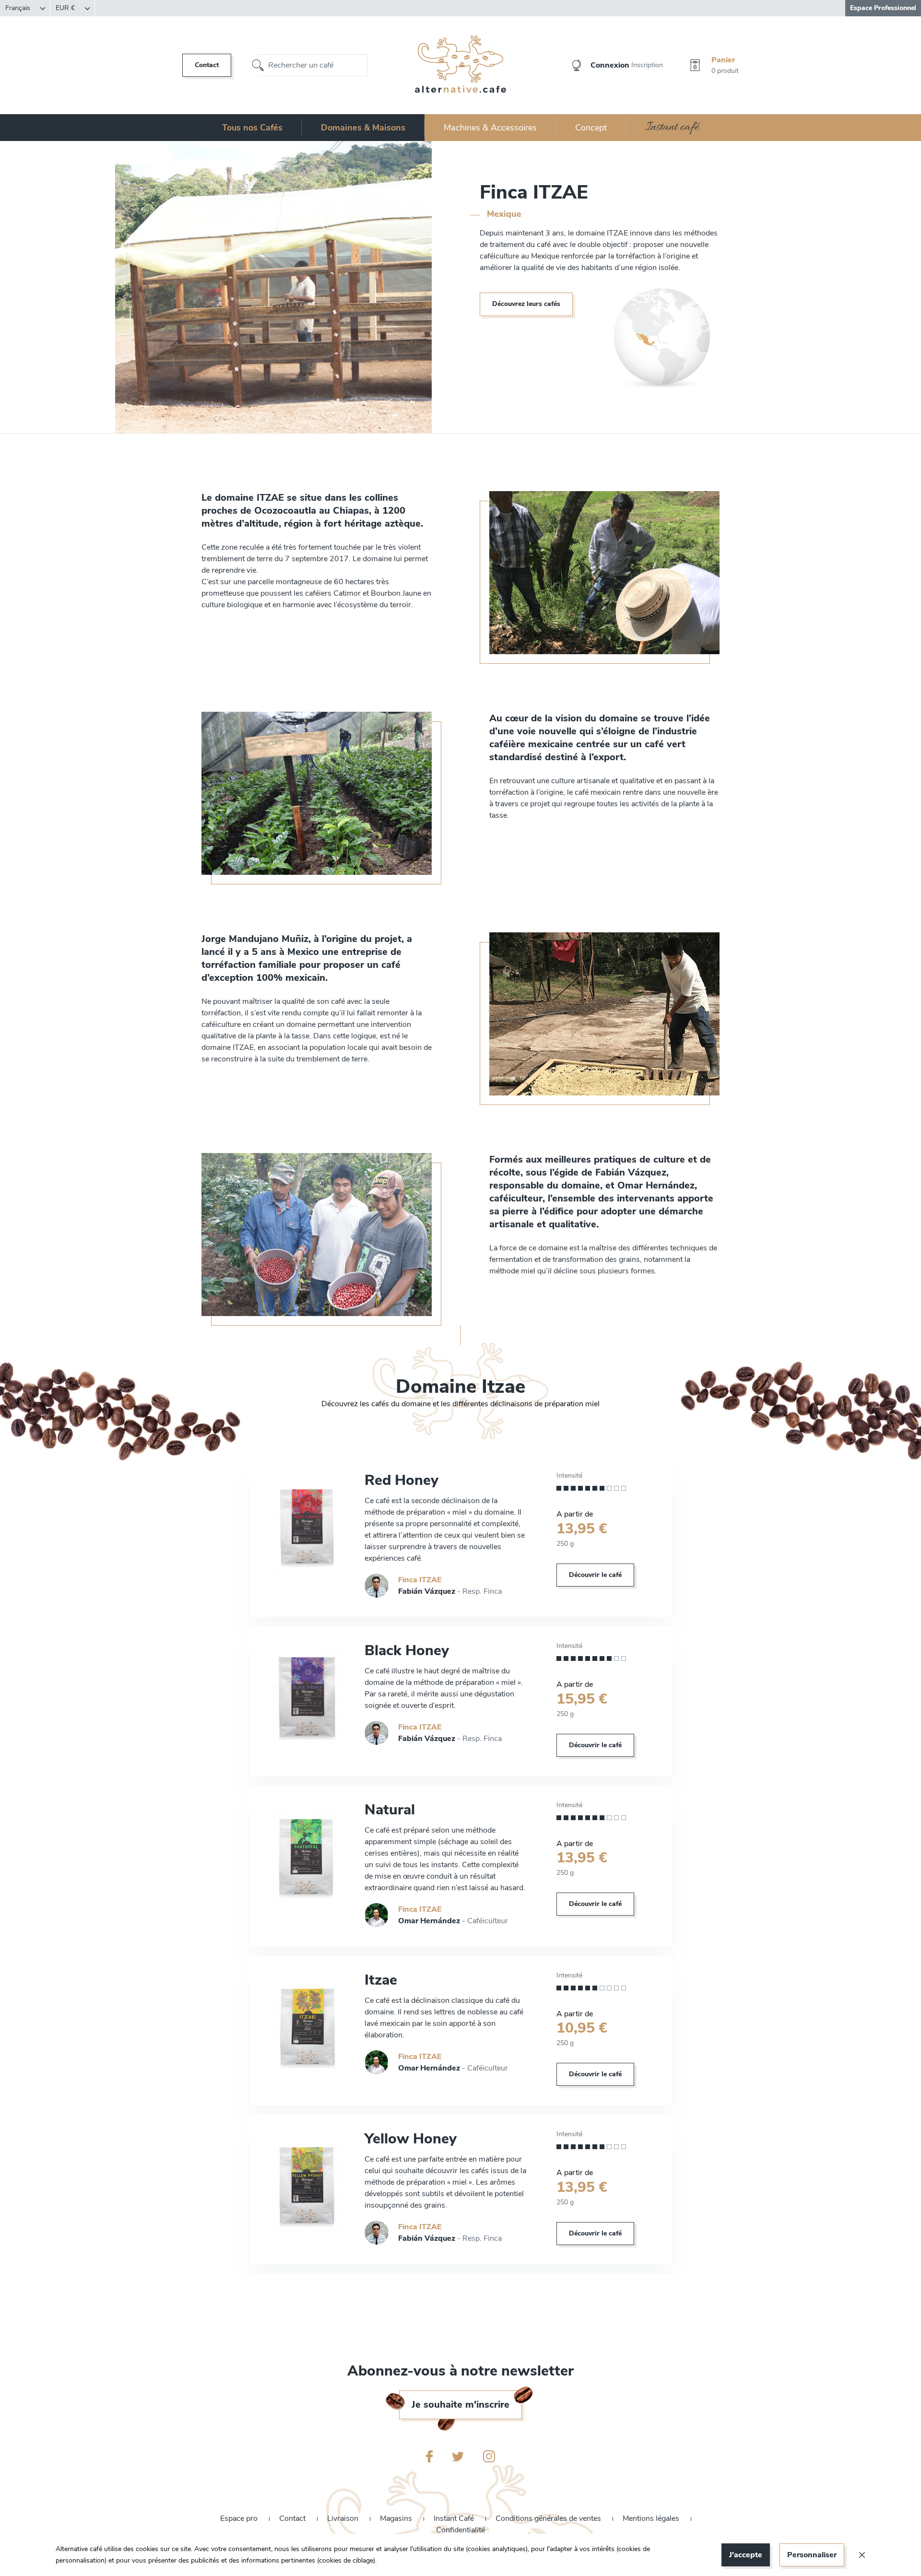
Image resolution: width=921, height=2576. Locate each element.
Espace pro (240, 2518)
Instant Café (455, 2518)
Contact (207, 65)
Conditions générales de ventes (549, 2518)
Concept (591, 128)
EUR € (66, 8)
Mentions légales (652, 2518)
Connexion (610, 65)
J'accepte (746, 2555)
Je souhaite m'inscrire (460, 2405)
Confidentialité (460, 2530)
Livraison (344, 2518)
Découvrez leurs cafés (526, 304)
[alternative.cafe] (461, 65)
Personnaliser (812, 2555)
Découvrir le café (595, 1575)
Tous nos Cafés (252, 128)
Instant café (672, 127)
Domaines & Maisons (363, 128)
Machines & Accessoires (490, 128)
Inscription (647, 65)
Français (19, 8)
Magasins (397, 2518)
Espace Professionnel (883, 8)
